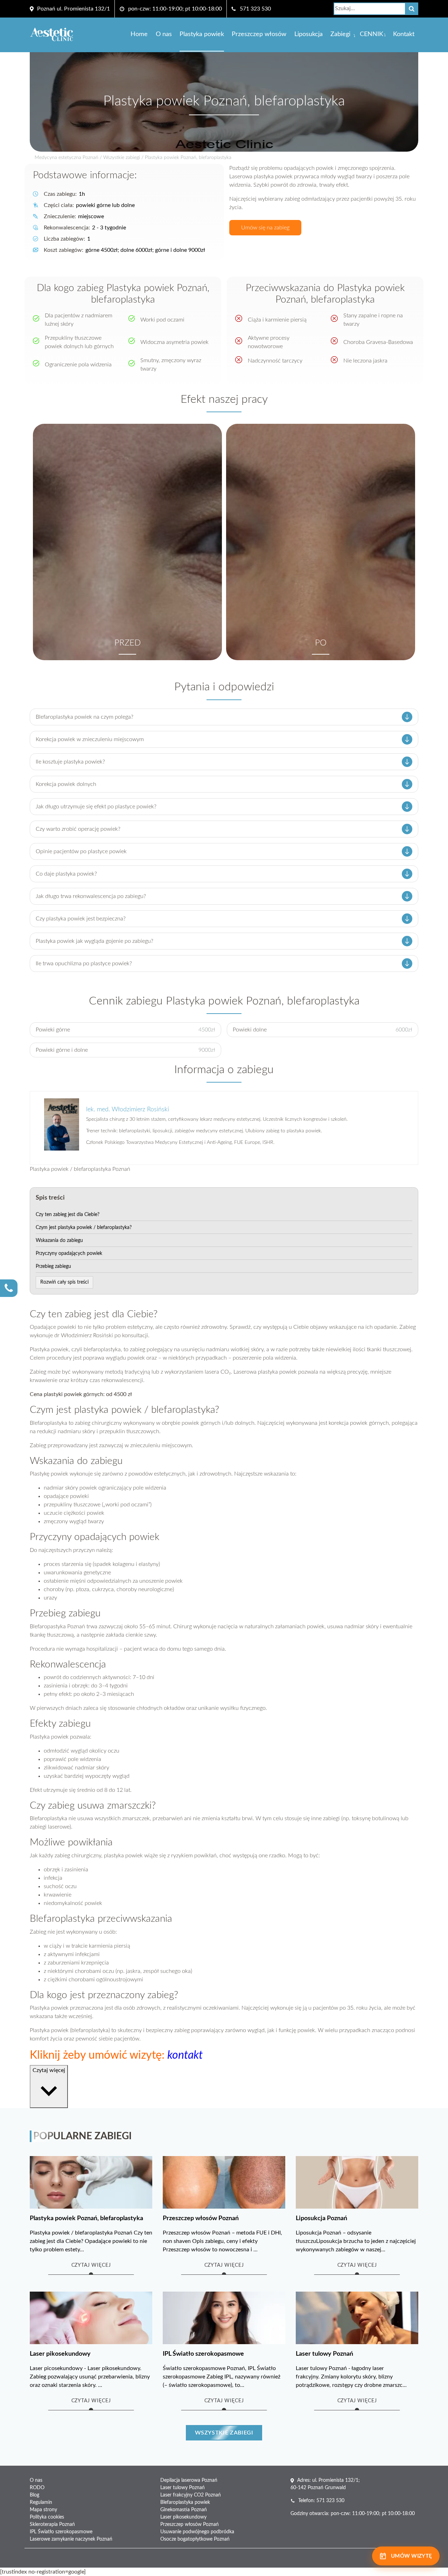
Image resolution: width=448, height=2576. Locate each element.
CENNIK (372, 34)
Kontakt (404, 34)
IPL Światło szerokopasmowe (61, 2532)
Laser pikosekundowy (183, 2517)
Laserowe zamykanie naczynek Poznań (71, 2539)
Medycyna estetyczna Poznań (66, 158)
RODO (37, 2488)
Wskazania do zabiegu (59, 1241)
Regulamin (41, 2502)
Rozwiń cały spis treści (64, 1282)
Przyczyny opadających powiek (69, 1254)
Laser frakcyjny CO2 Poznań (191, 2495)
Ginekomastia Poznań (184, 2510)
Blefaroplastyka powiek (185, 2502)
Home (139, 34)
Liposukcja (309, 34)
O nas (164, 34)
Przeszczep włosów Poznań (190, 2525)
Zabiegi (340, 34)
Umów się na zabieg (265, 228)
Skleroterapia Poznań (52, 2525)
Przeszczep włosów (259, 34)
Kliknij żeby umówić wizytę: (116, 2055)
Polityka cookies (47, 2517)
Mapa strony (43, 2510)
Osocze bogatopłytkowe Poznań (195, 2539)
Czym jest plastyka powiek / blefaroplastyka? (84, 1228)
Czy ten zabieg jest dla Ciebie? (68, 1215)
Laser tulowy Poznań (183, 2488)
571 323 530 (255, 9)
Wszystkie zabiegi (122, 158)
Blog (34, 2495)
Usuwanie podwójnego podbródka (197, 2532)
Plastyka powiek (202, 34)
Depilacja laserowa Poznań (189, 2480)
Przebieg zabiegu (53, 1266)
